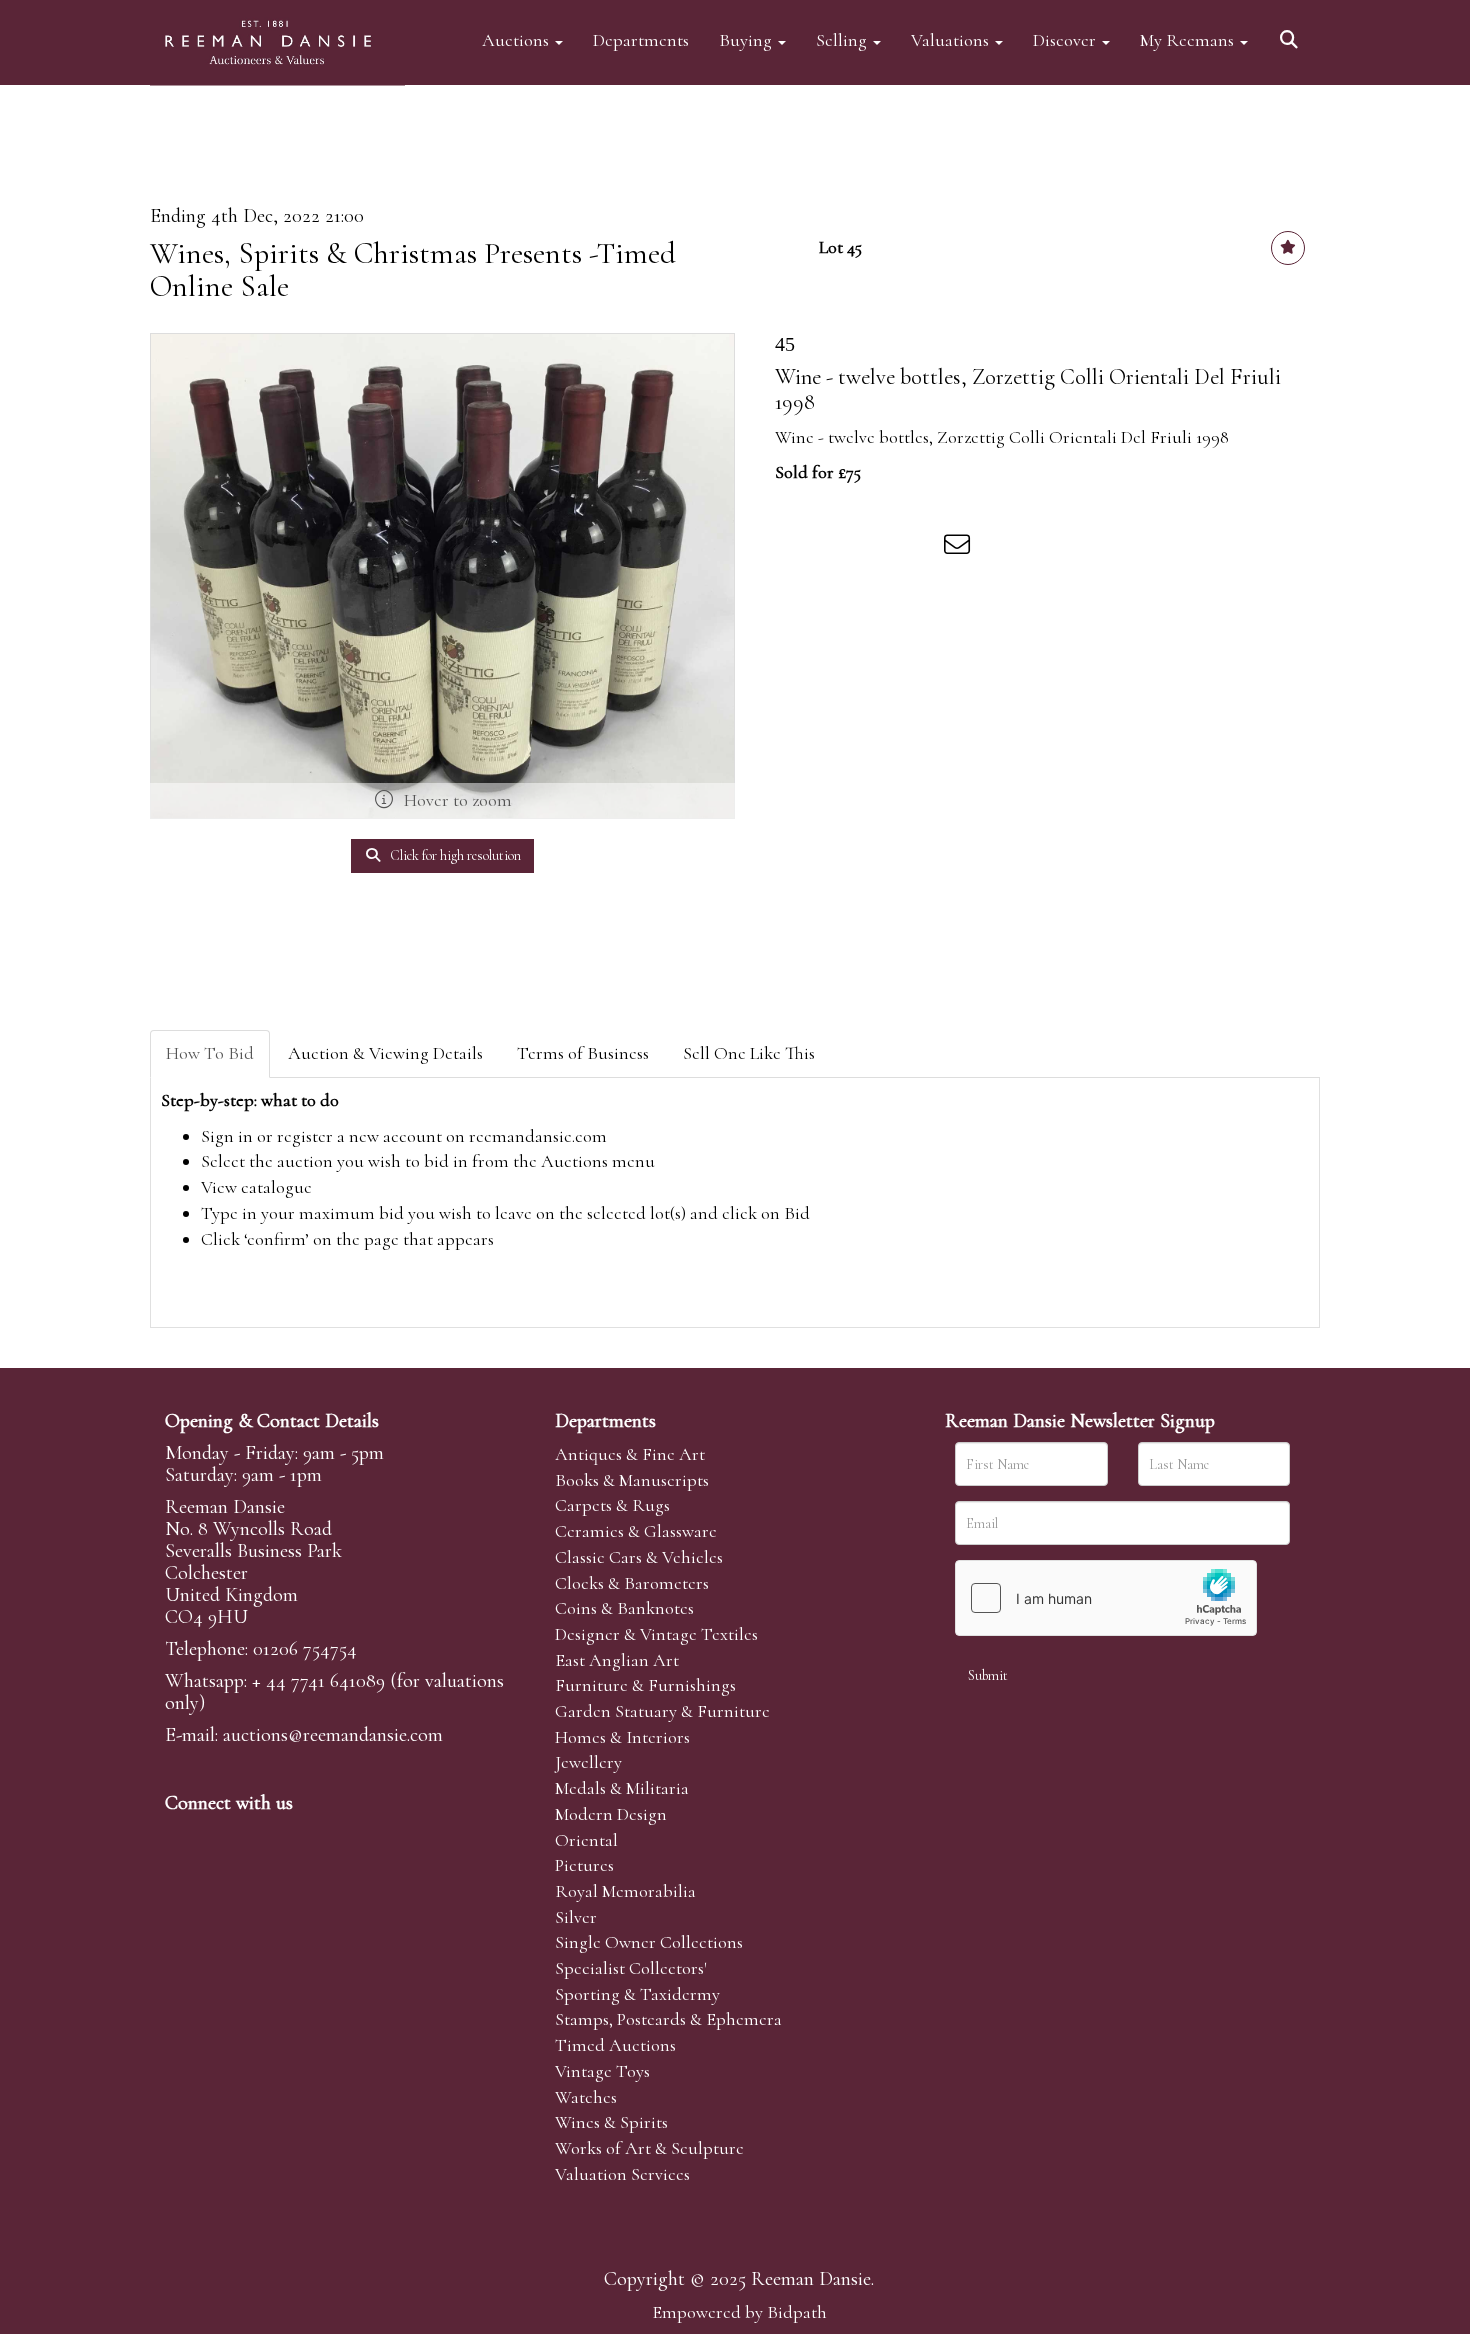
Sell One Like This (749, 1053)
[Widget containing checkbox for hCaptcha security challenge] (1106, 1598)
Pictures (584, 1865)
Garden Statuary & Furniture (662, 1711)
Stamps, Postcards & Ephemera (668, 2019)
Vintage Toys (602, 2071)
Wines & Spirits (611, 2122)
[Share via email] (960, 548)
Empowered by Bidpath (739, 2312)
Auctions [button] (517, 39)
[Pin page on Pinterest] (877, 548)
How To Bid (210, 1053)
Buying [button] (747, 39)
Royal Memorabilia (625, 1891)
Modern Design (611, 1814)
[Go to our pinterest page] (267, 1837)
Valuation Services (622, 2174)
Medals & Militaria (622, 1788)
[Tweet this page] (836, 548)
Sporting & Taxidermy (637, 1994)
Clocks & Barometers (632, 1583)
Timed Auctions (615, 2045)
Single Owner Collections (649, 1942)
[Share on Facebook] (794, 548)
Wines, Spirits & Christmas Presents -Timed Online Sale (413, 270)
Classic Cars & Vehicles (639, 1557)
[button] (1292, 32)
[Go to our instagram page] (919, 548)
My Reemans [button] (1189, 39)
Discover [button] (1066, 39)
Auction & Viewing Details (385, 1053)
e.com (333, 1735)
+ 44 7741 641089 (318, 1681)
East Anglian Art (617, 1660)
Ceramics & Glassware (636, 1531)
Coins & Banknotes (624, 1608)
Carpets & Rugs (612, 1505)
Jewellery (588, 1762)
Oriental (586, 1840)
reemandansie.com (538, 1136)
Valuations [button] (952, 39)
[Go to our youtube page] (309, 1837)
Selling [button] (843, 39)
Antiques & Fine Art (630, 1454)
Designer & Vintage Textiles (656, 1634)
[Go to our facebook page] (184, 1837)
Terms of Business (583, 1053)
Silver (576, 1917)
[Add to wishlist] (1288, 248)
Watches (586, 2097)
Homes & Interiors (622, 1737)
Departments (641, 39)
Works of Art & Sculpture (649, 2148)
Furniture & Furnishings (645, 1685)
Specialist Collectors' (631, 1968)
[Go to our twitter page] (226, 1837)
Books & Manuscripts (632, 1480)
